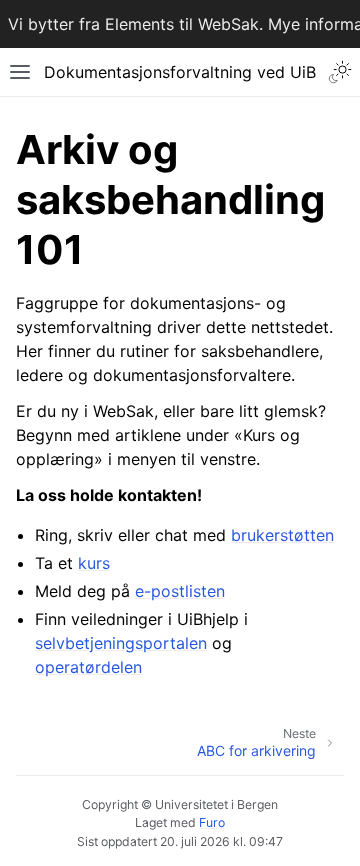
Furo (212, 822)
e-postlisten (180, 591)
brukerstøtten (282, 535)
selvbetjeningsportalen (121, 643)
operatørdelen (88, 667)
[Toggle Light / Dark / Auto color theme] (340, 72)
